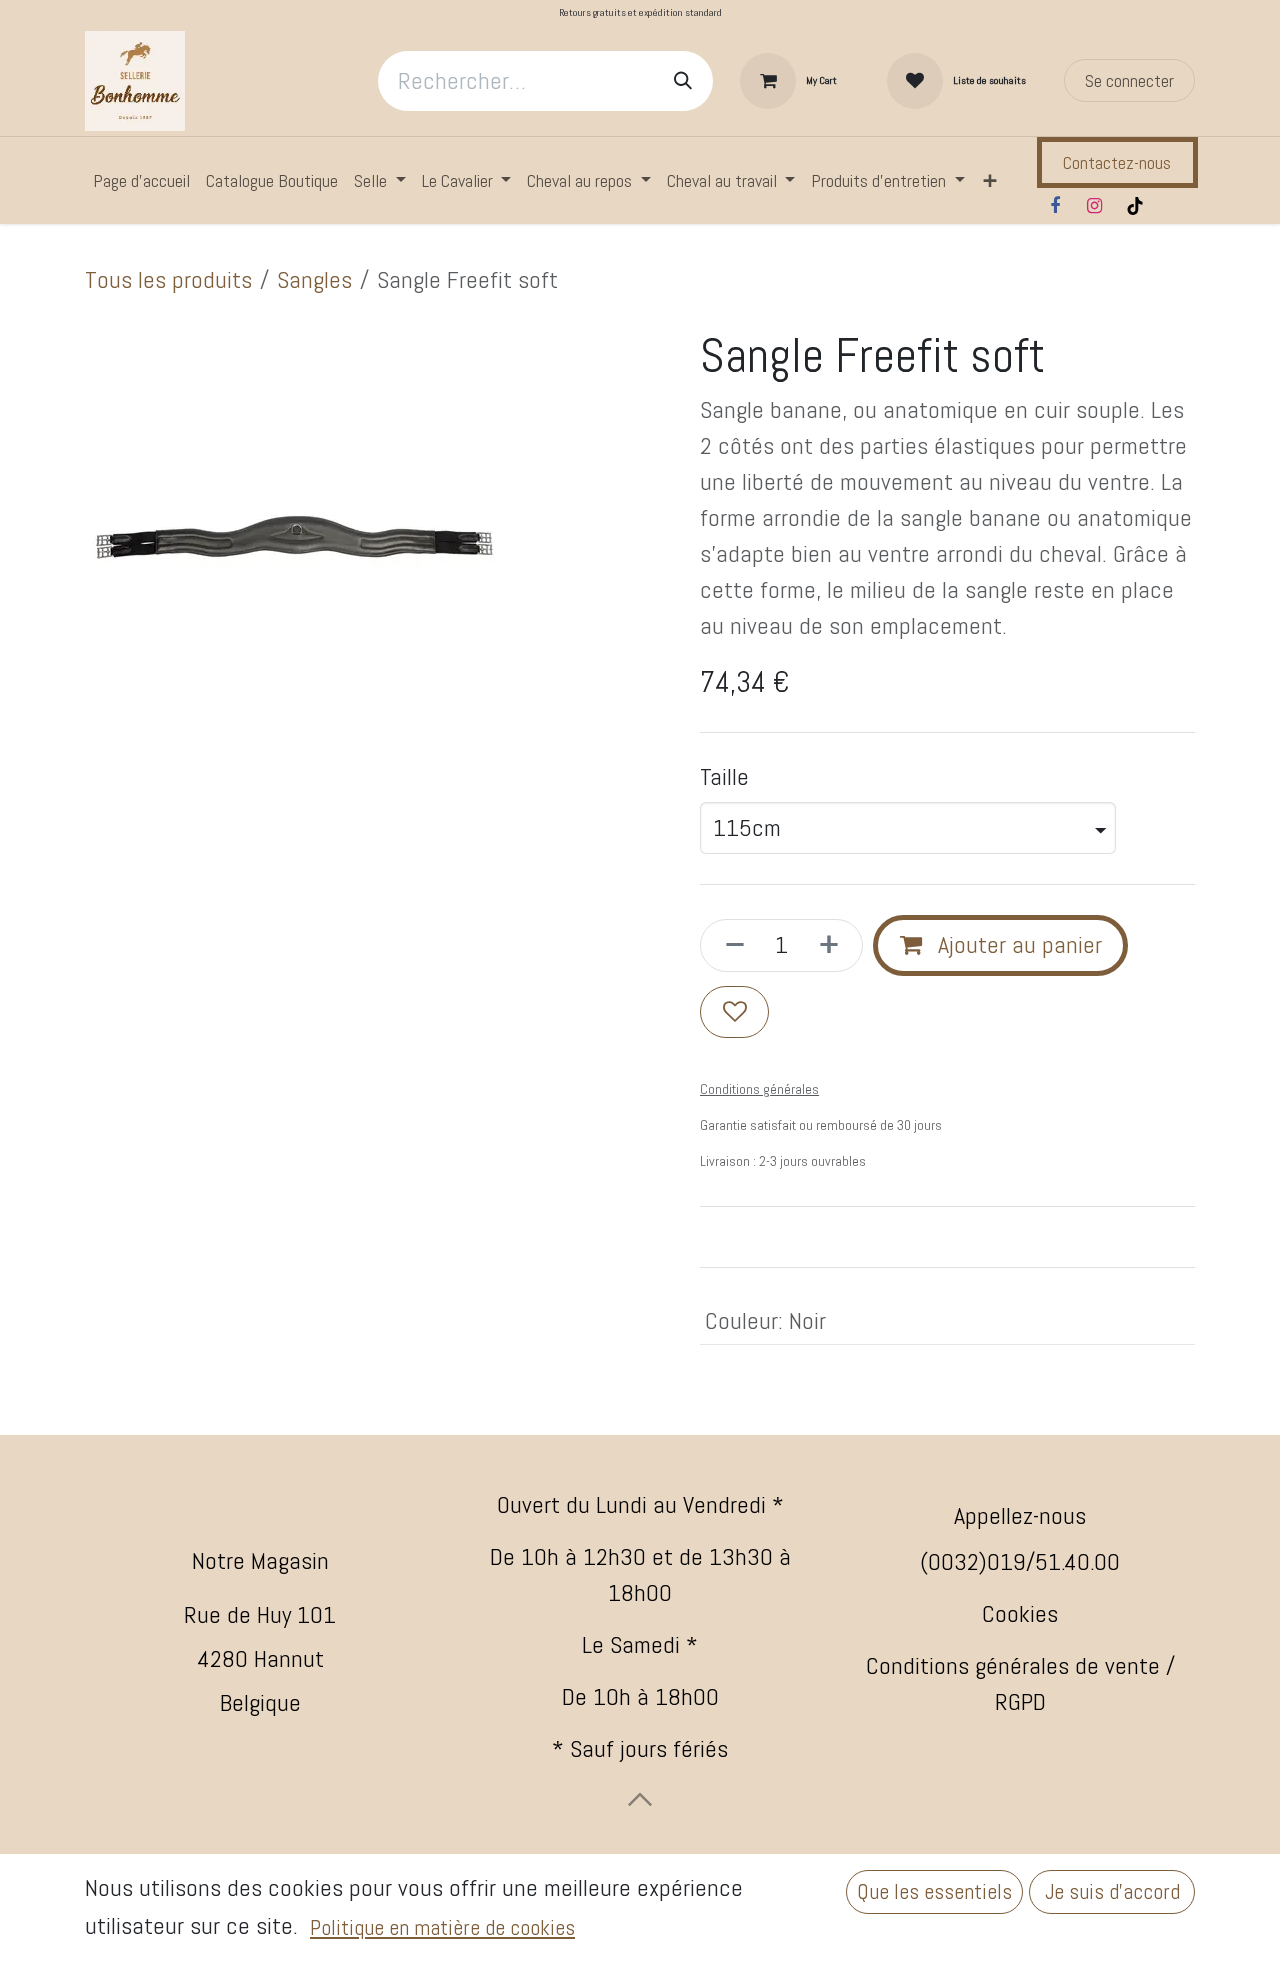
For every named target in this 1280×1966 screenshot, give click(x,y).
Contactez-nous (1117, 162)
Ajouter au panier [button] (1017, 944)
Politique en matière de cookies (442, 1927)
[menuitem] (141, 180)
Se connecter (1129, 80)
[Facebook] (1055, 206)
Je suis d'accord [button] (1112, 1891)
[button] (640, 1799)
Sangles (314, 279)
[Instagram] (1095, 206)
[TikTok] (1135, 206)
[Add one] (835, 945)
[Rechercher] (683, 81)
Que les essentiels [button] (934, 1891)
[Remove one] (729, 945)
